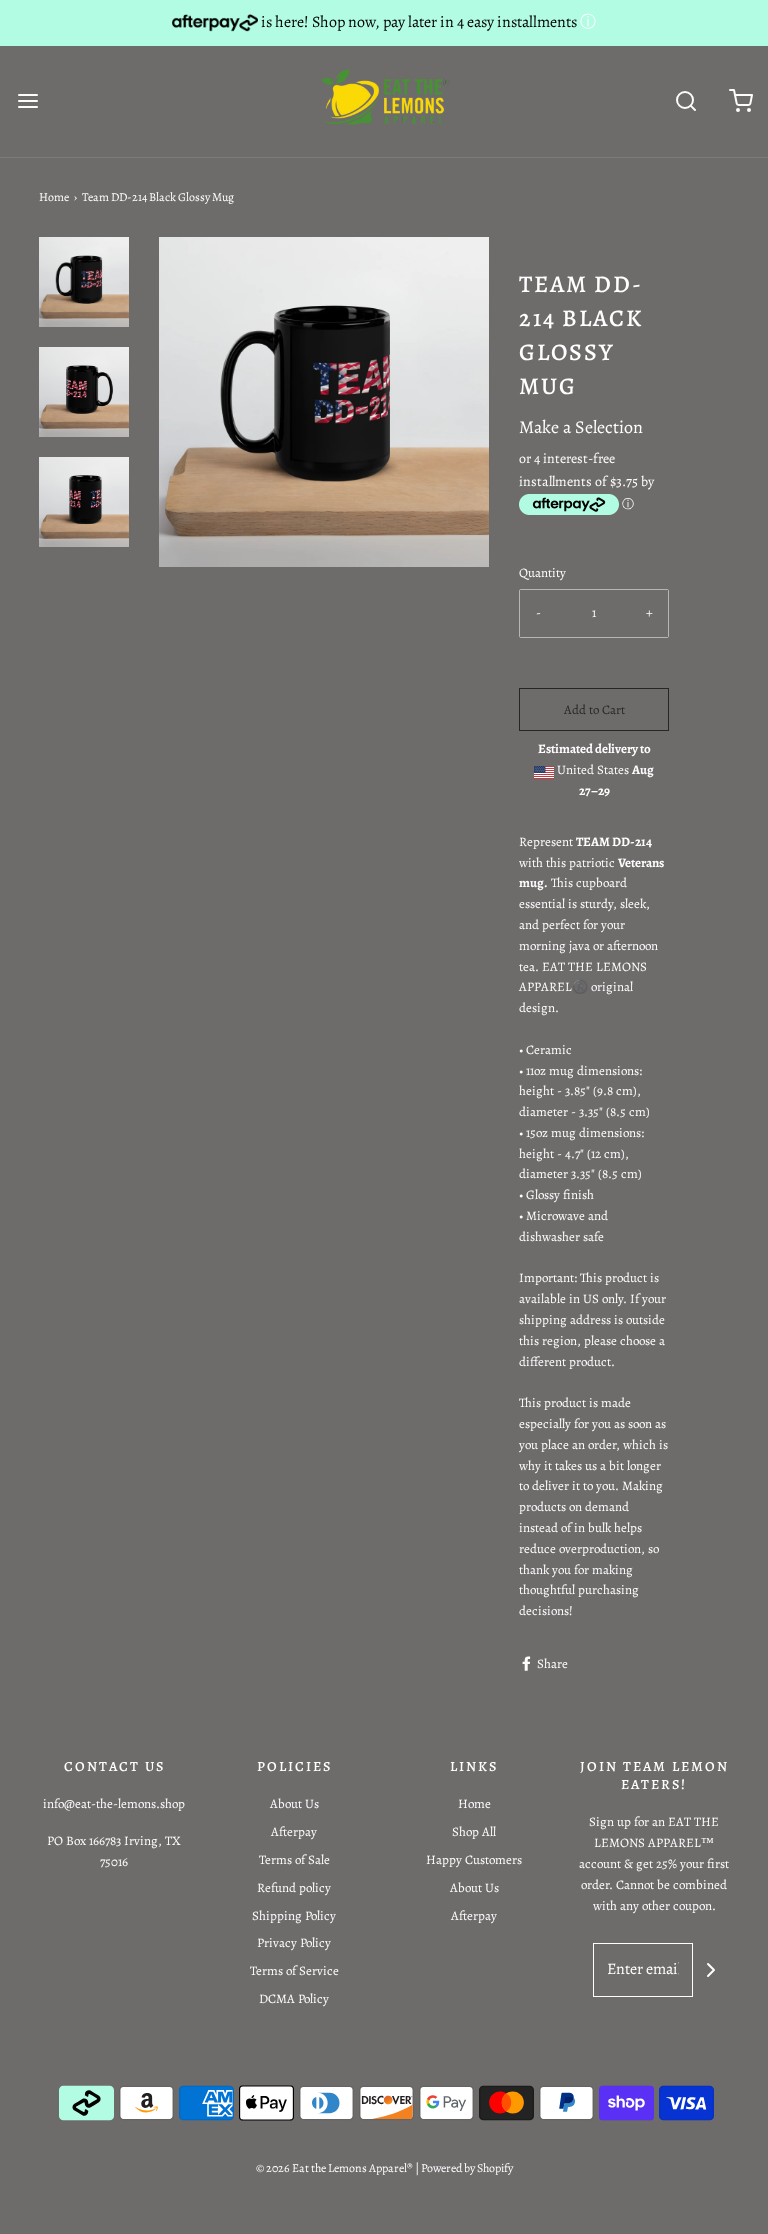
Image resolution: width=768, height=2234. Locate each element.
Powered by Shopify (467, 2168)
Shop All (474, 1831)
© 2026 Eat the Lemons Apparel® (334, 2168)
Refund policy (294, 1887)
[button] (84, 282)
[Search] (685, 101)
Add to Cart (594, 709)
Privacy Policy (294, 1942)
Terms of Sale (294, 1859)
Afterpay (294, 1831)
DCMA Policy (294, 1998)
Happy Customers (474, 1859)
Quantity (542, 572)
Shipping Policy (294, 1915)
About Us (294, 1803)
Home (54, 197)
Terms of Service (294, 1970)
